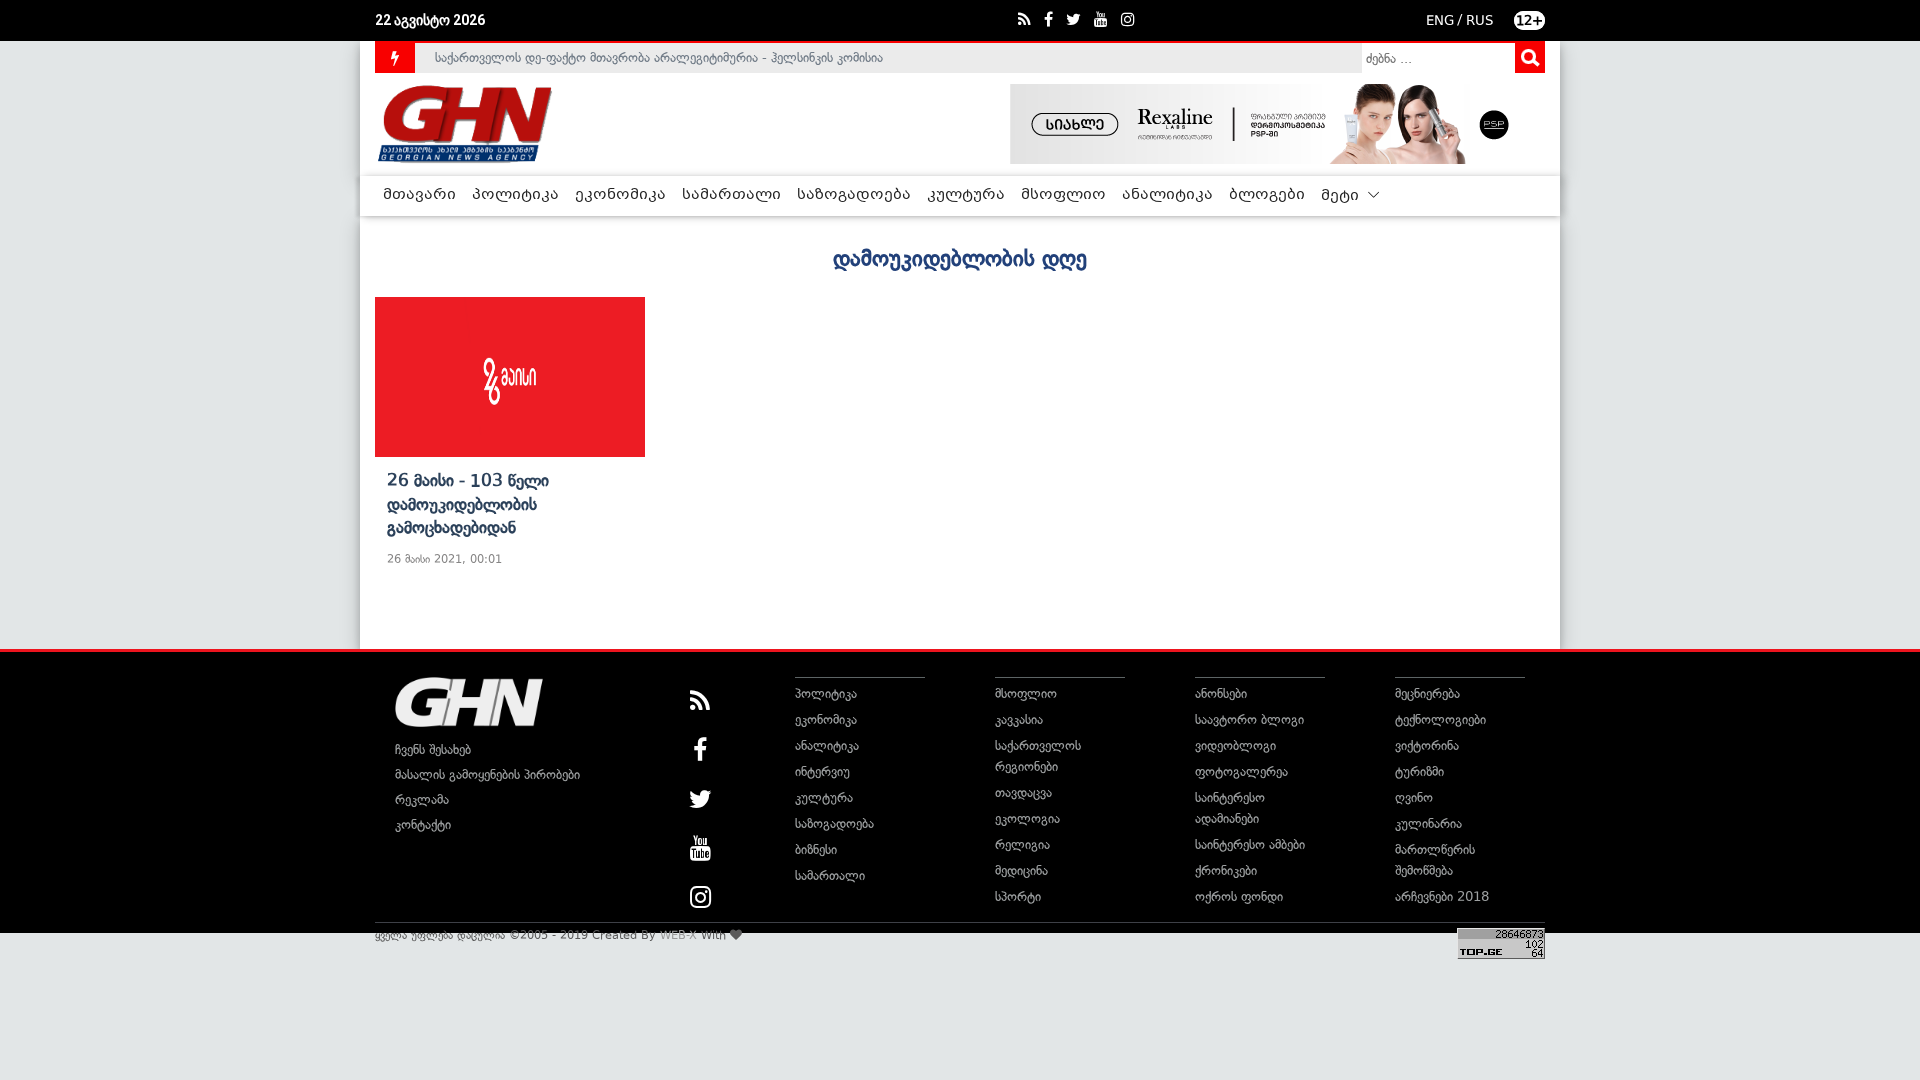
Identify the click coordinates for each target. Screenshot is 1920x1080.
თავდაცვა (1023, 792)
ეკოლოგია (1027, 818)
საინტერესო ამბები (1250, 844)
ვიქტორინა (1427, 745)
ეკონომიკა (620, 195)
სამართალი (731, 195)
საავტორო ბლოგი (1249, 719)
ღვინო (1414, 797)
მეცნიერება (1427, 693)
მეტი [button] (1342, 196)
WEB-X (678, 935)
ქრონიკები (1226, 870)
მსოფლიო (1063, 195)
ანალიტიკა (1167, 195)
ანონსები (1221, 693)
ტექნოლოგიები (1440, 719)
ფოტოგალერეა (1241, 771)
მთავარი (419, 195)
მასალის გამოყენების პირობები (487, 774)
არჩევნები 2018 (1442, 896)
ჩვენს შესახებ (433, 749)
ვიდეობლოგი (1235, 745)
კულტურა (966, 195)
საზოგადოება (854, 195)
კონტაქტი (423, 824)
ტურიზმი (1419, 771)
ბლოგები (1267, 195)
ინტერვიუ (822, 771)
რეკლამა (422, 799)
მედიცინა (1021, 870)
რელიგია (1022, 844)
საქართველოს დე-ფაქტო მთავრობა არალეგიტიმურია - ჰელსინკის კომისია (659, 52)
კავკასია (1019, 719)
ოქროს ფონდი (1239, 896)
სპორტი (1018, 896)
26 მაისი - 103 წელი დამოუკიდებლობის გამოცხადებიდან (468, 503)
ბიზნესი (816, 849)
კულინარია (1428, 823)
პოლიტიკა (515, 195)
